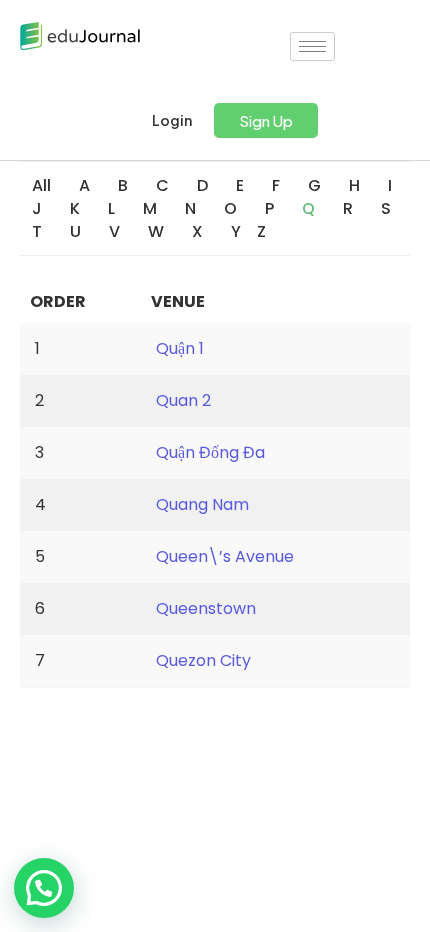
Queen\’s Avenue (225, 556)
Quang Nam (202, 504)
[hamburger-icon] (312, 46)
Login (171, 120)
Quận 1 (180, 348)
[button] (266, 120)
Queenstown (206, 608)
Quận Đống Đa (210, 452)
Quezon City (203, 660)
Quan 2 (183, 400)
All (41, 185)
